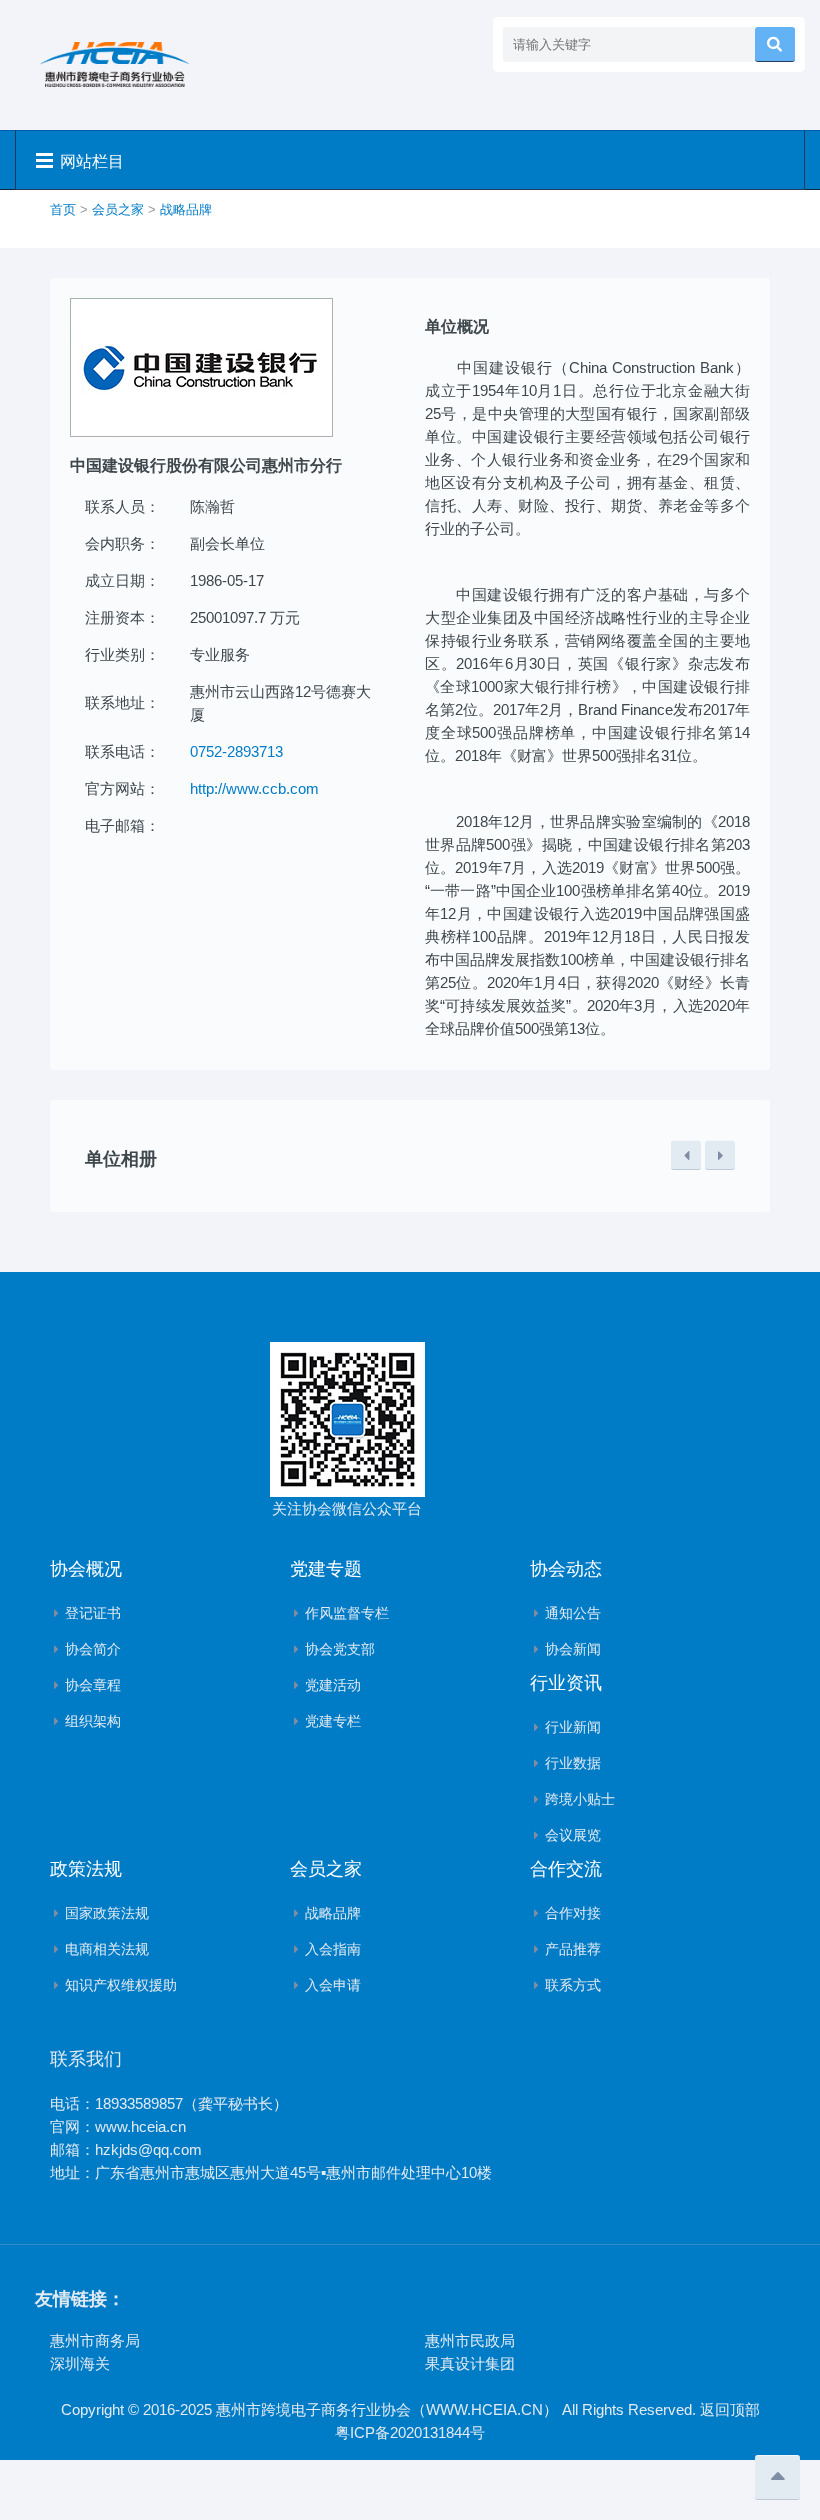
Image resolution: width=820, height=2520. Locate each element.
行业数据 (573, 1763)
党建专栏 (333, 1721)
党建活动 (333, 1685)
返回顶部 (730, 2409)
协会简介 (93, 1649)
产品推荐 (573, 1949)
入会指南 (333, 1949)
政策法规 (86, 1869)
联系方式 (573, 1985)
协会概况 (86, 1569)
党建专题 (326, 1569)
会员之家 (118, 209)
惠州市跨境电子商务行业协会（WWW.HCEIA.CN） (387, 2409)
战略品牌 (186, 209)
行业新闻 (573, 1727)
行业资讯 (566, 1683)
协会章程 (93, 1685)
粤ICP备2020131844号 (410, 2432)
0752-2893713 (236, 751)
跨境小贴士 (580, 1799)
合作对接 (573, 1913)
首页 (63, 209)
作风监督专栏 (347, 1613)
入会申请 (333, 1985)
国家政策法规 (107, 1913)
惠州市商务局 (95, 2340)
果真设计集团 (470, 2363)
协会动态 (566, 1569)
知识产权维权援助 (121, 1985)
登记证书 (93, 1613)
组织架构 (93, 1721)
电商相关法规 (107, 1949)
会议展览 (573, 1835)
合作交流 (566, 1869)
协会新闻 (573, 1649)
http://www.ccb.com (254, 788)
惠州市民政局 (470, 2340)
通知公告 (573, 1613)
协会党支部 (340, 1649)
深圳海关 (80, 2363)
